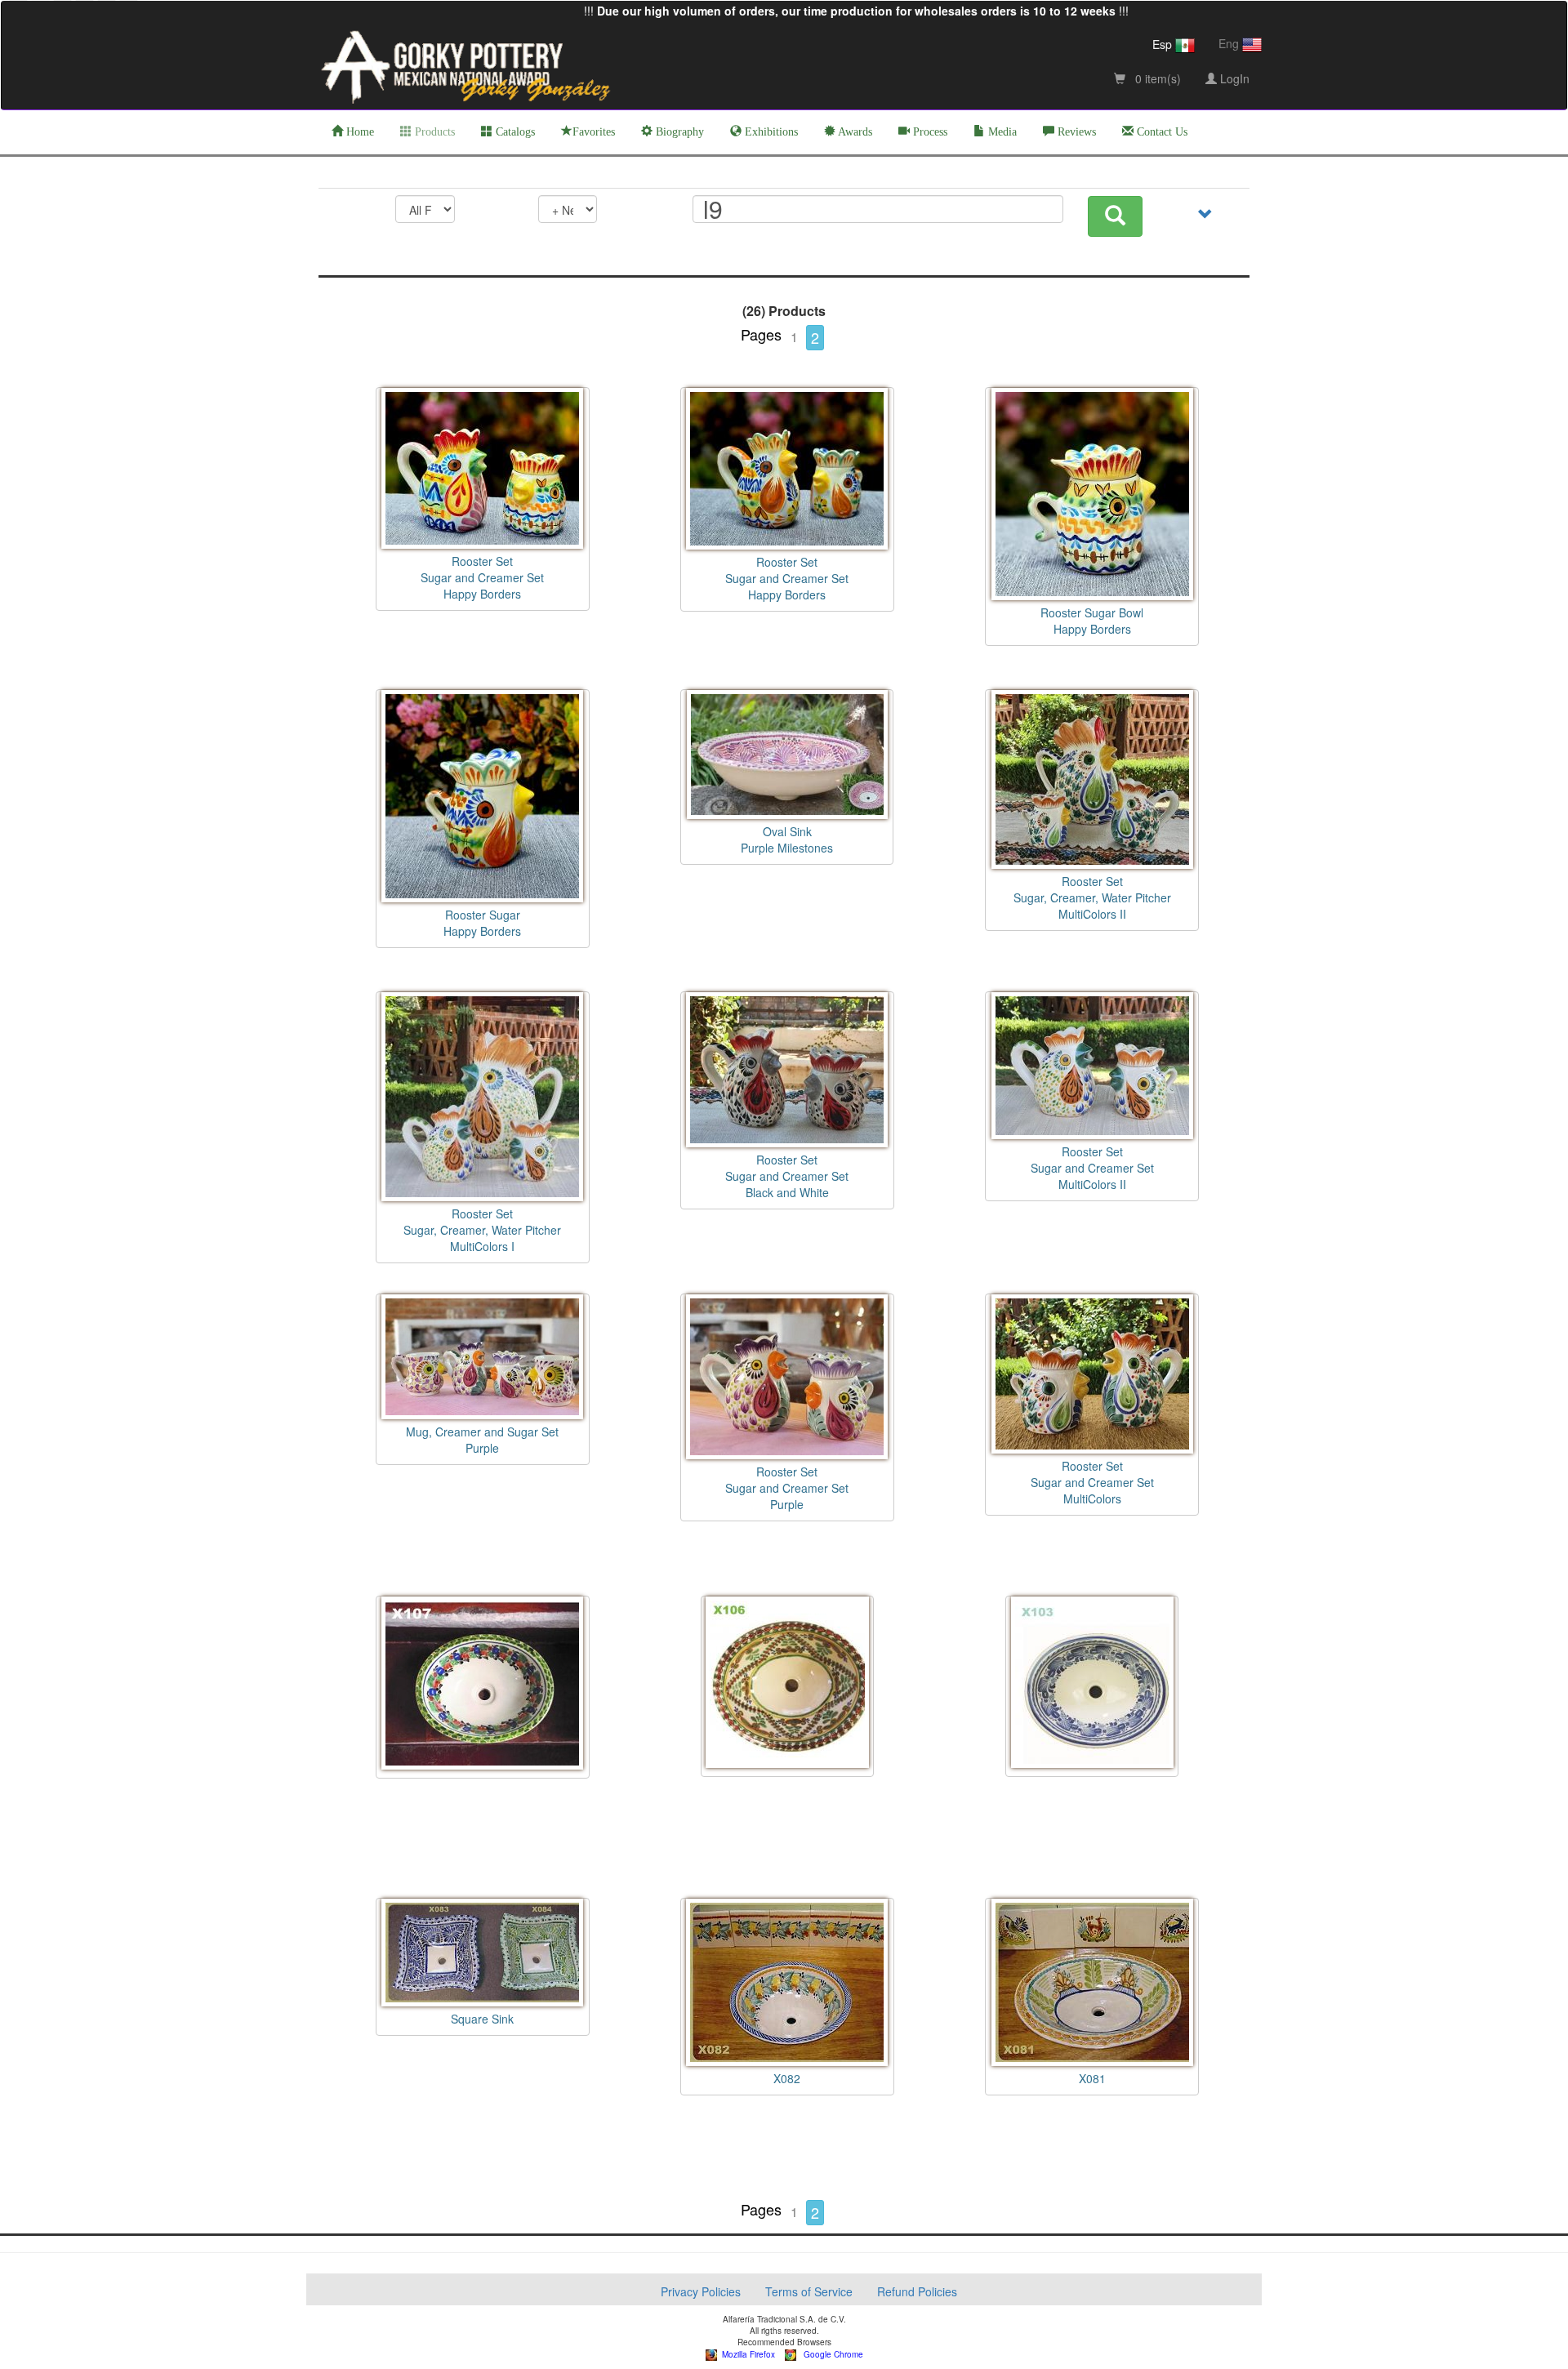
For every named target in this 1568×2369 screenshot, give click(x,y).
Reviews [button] (1075, 132)
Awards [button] (854, 132)
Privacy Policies (701, 2291)
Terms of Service (809, 2291)
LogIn (1233, 78)
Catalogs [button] (514, 132)
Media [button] (1001, 132)
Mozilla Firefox (746, 2354)
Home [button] (359, 132)
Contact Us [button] (1160, 132)
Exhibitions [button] (770, 132)
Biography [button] (678, 132)
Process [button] (929, 132)
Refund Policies (917, 2291)
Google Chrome (830, 2354)
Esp (1164, 44)
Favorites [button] (594, 132)
